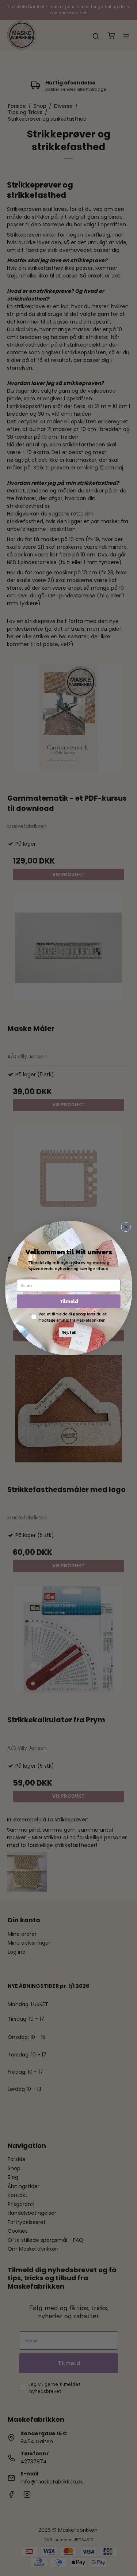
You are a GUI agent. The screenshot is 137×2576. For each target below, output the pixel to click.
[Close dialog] (126, 1227)
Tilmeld (68, 1301)
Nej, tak (68, 1332)
